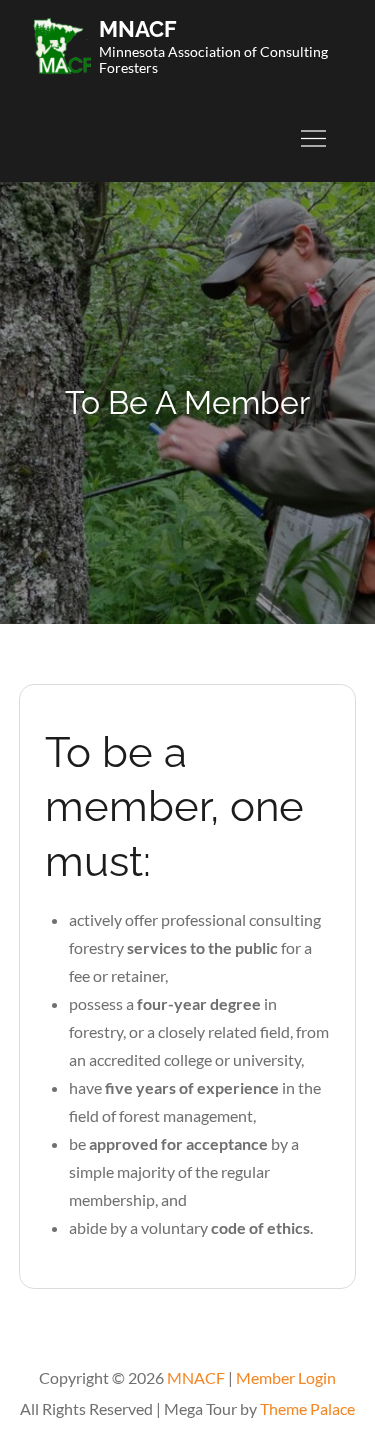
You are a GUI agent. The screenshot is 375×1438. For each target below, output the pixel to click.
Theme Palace (307, 1408)
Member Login (286, 1377)
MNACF (138, 29)
